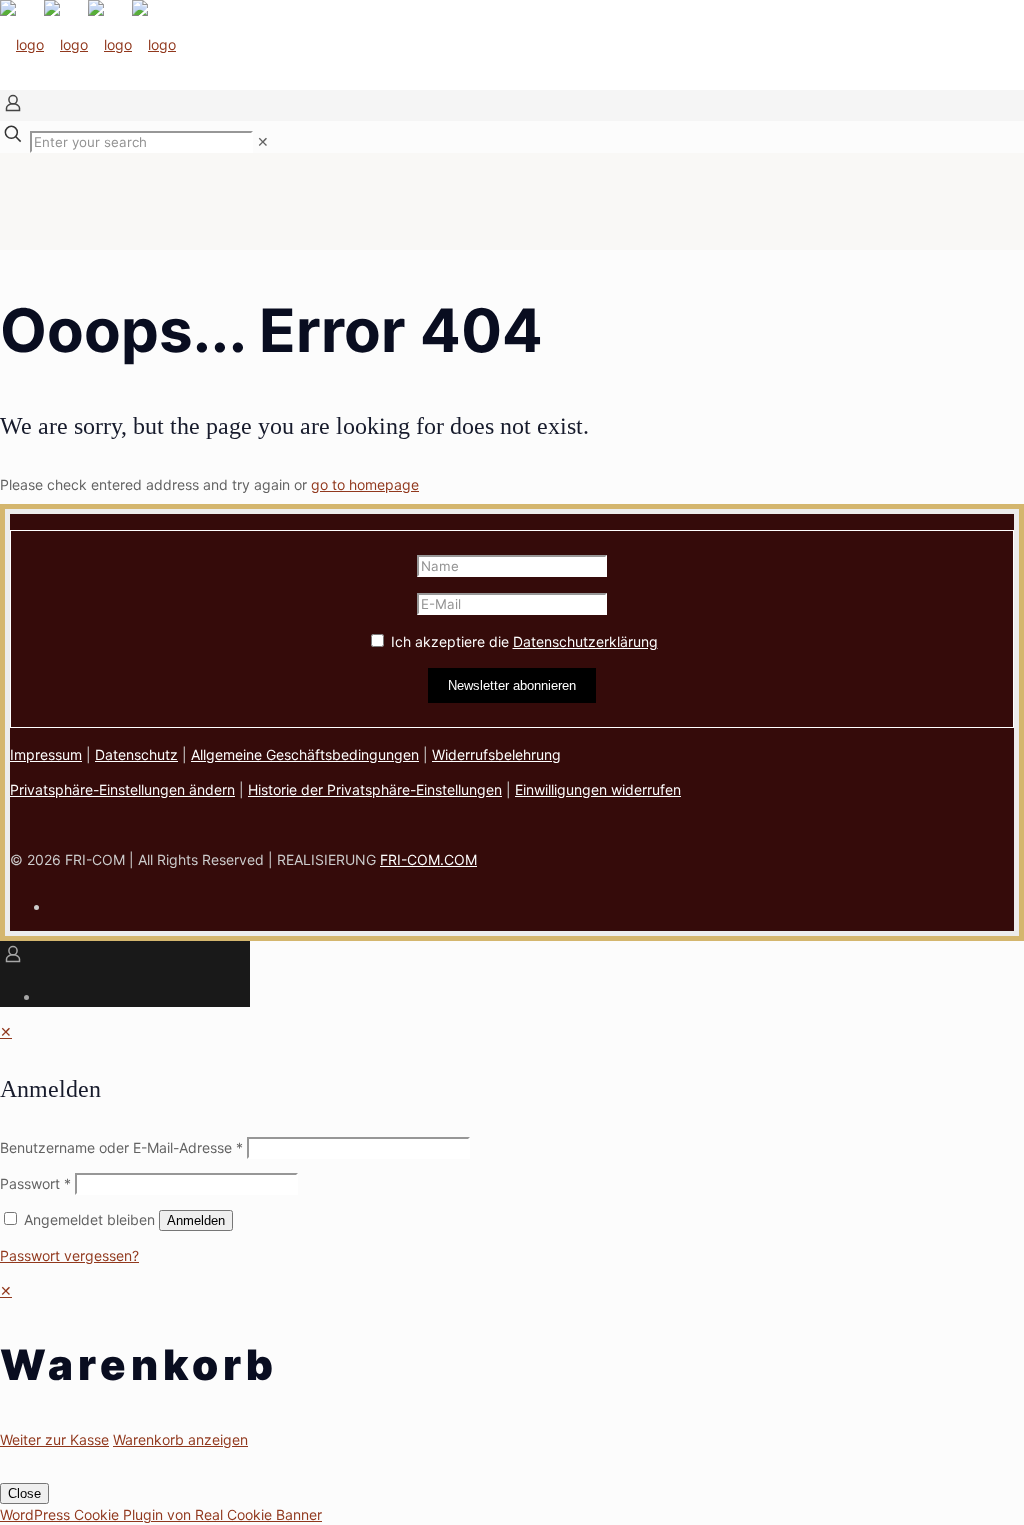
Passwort (35, 1183)
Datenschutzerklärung (585, 641)
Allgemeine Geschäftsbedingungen (305, 754)
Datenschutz (136, 754)
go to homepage (365, 484)
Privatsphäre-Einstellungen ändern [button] (122, 789)
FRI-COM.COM (428, 859)
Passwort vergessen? (69, 1255)
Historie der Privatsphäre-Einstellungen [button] (375, 789)
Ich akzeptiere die (522, 641)
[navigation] (512, 1365)
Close (24, 1493)
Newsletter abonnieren (512, 685)
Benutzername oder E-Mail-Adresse (121, 1147)
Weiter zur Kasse (54, 1439)
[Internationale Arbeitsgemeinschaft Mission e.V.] (88, 44)
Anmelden (196, 1220)
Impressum (46, 754)
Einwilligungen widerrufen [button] (598, 789)
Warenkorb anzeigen (180, 1439)
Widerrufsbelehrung (496, 754)
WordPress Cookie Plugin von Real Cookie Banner (161, 1514)
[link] (263, 141)
